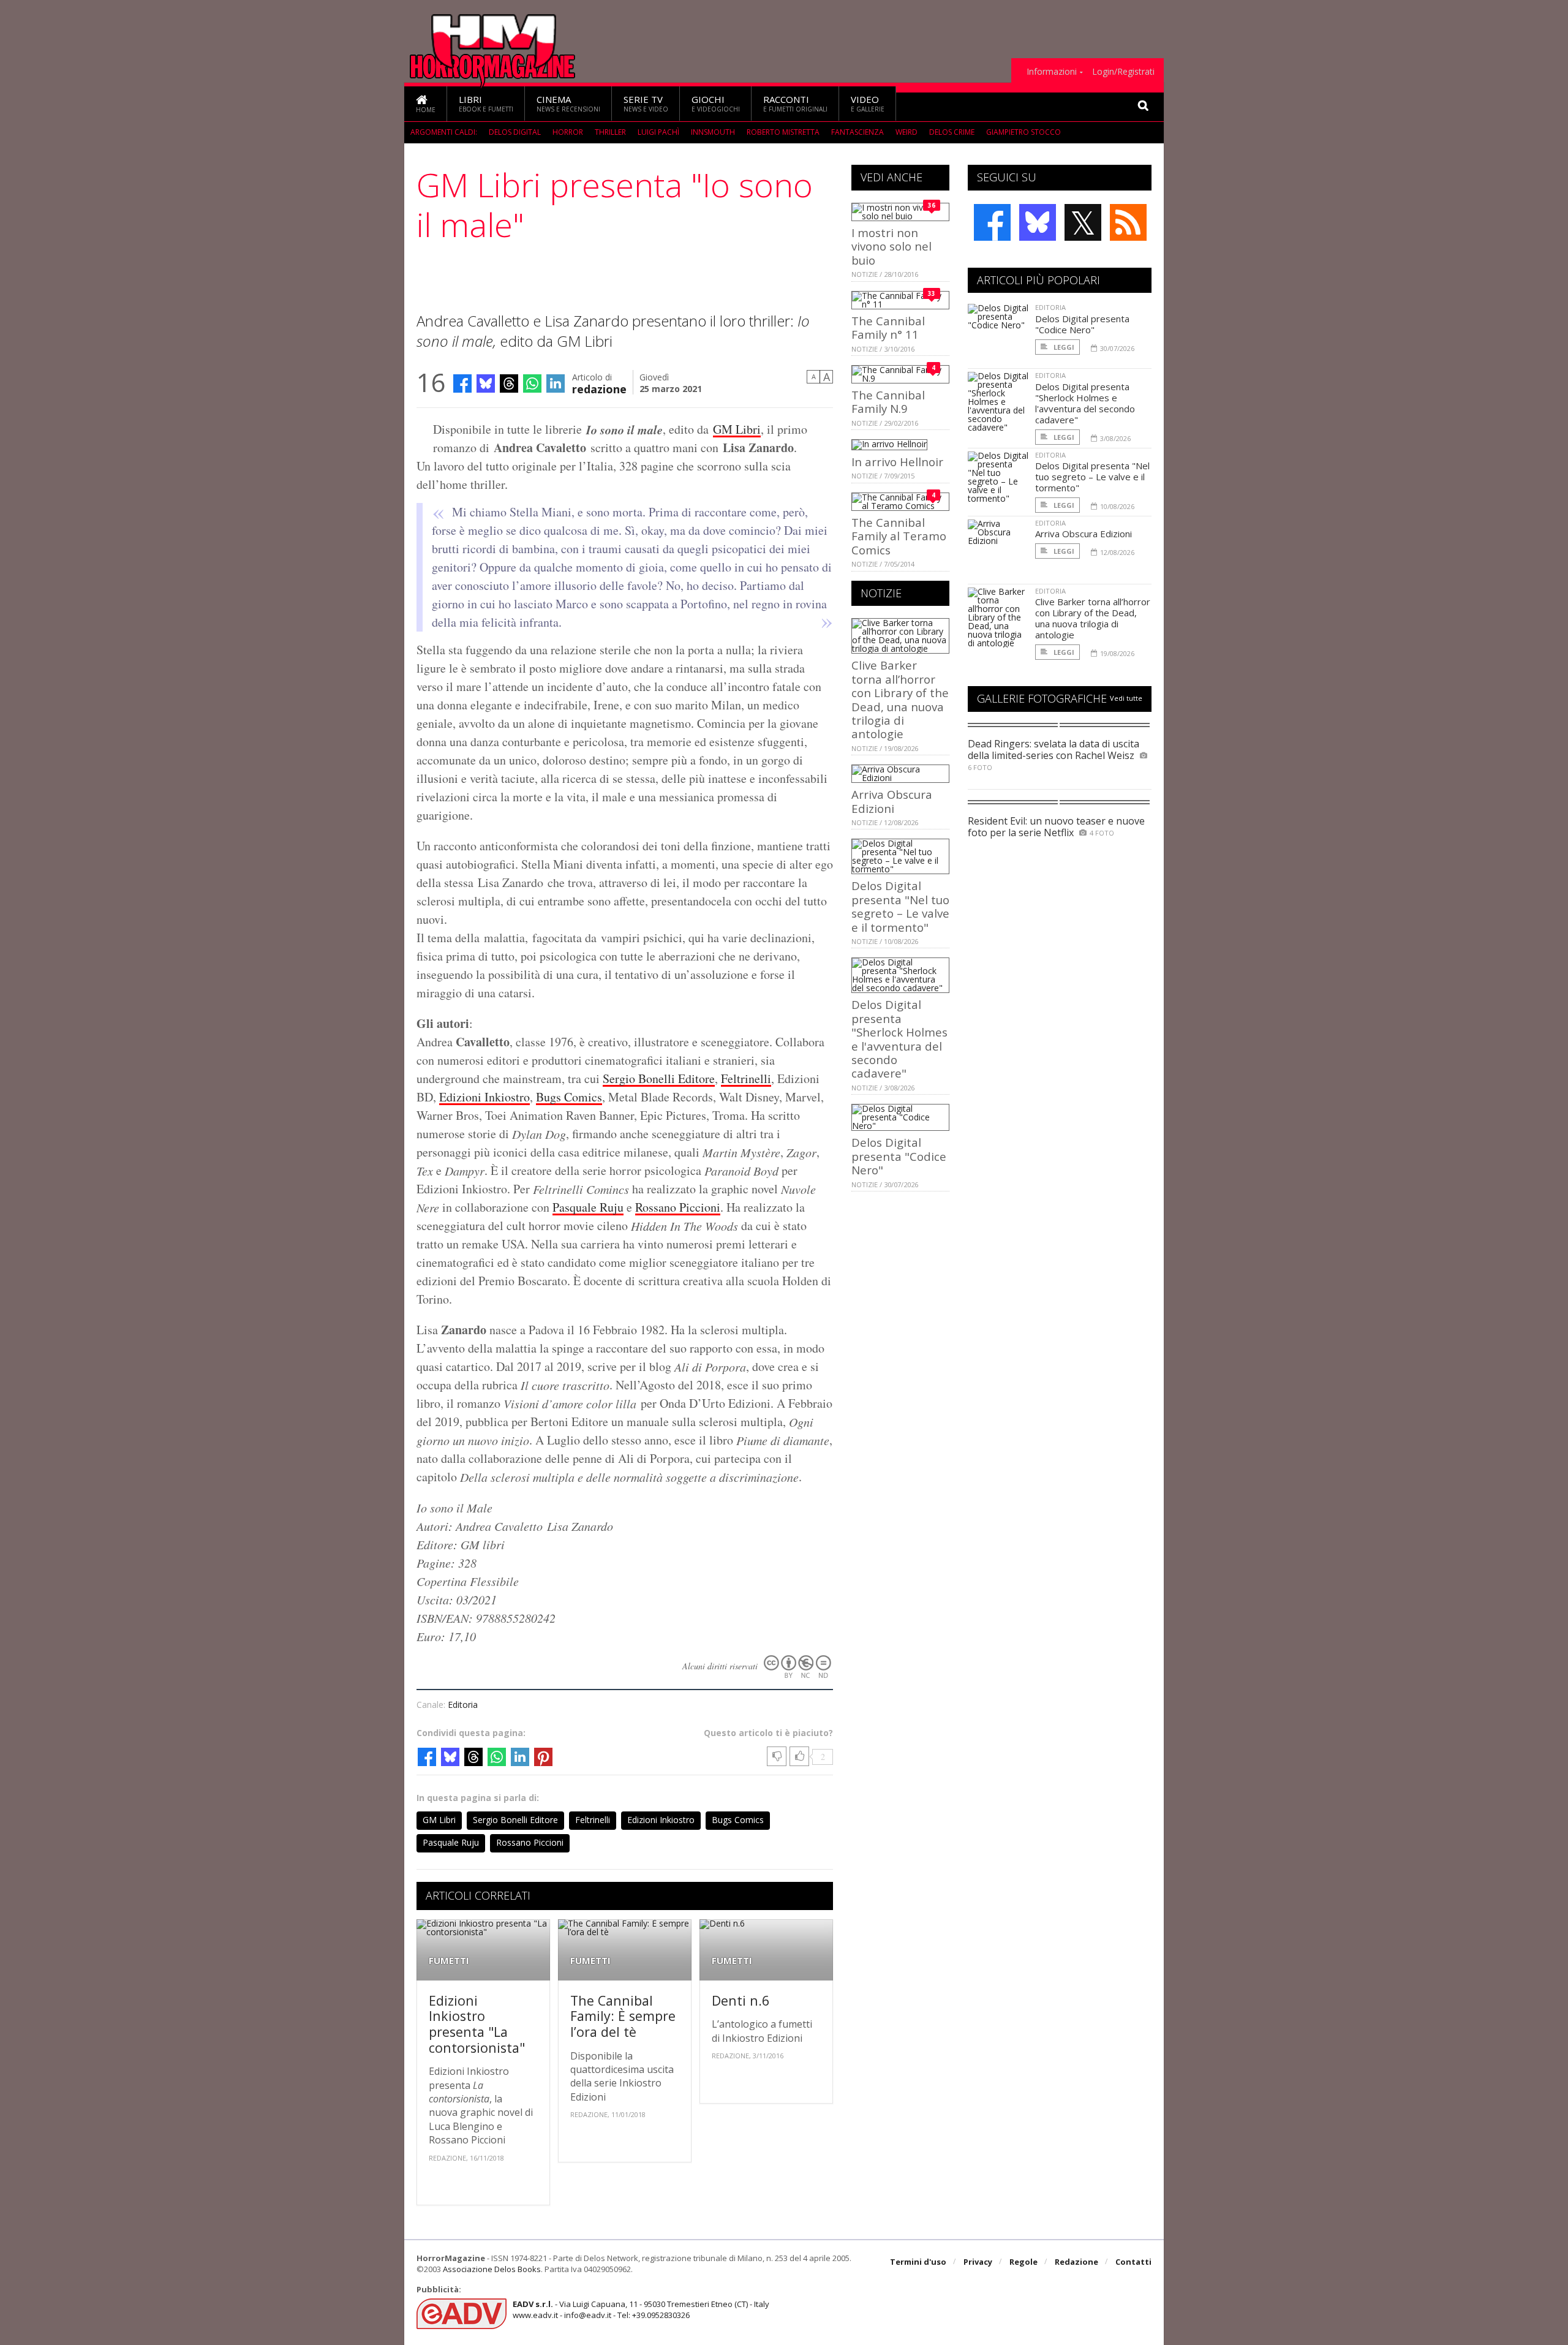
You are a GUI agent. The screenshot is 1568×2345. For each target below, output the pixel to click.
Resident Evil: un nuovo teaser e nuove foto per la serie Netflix (1056, 827)
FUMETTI (449, 1961)
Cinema (568, 103)
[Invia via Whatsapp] (532, 383)
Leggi (1063, 347)
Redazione (1076, 2262)
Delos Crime (952, 132)
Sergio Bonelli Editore (659, 1078)
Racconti (795, 103)
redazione (599, 388)
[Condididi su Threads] (509, 383)
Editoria (463, 1705)
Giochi (716, 103)
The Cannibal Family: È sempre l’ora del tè (623, 2016)
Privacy (978, 2262)
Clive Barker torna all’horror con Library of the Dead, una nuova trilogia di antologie (900, 699)
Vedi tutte (1126, 698)
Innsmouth (713, 132)
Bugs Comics (569, 1097)
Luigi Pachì (658, 132)
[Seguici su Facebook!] (992, 222)
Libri (486, 103)
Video (868, 103)
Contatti (1133, 2262)
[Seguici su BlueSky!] (1038, 222)
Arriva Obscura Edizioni (892, 801)
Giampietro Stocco (1023, 132)
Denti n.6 (741, 2000)
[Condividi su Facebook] (462, 383)
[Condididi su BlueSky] (486, 383)
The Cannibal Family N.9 (888, 402)
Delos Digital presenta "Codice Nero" (899, 1156)
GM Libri (737, 429)
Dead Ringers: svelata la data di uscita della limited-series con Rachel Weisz (1053, 750)
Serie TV (646, 103)
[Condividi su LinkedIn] (556, 383)
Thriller (610, 132)
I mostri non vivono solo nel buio (891, 246)
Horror (568, 132)
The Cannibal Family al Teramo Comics (899, 536)
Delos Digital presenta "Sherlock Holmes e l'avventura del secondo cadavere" (899, 1039)
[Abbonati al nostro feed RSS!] (1128, 222)
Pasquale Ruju (588, 1207)
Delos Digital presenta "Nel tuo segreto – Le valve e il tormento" (900, 906)
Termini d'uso (918, 2262)
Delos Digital (515, 132)
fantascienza (858, 132)
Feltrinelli (746, 1078)
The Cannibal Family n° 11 (888, 327)
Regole (1023, 2262)
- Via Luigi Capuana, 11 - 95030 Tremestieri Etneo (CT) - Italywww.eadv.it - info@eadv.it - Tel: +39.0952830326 (641, 2309)
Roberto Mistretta (783, 132)
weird (907, 132)
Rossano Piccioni (678, 1207)
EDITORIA (1050, 307)
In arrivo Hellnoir (897, 462)
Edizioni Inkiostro (484, 1097)
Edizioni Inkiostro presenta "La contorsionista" (477, 2024)
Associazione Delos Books (492, 2269)
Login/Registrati (1123, 72)
